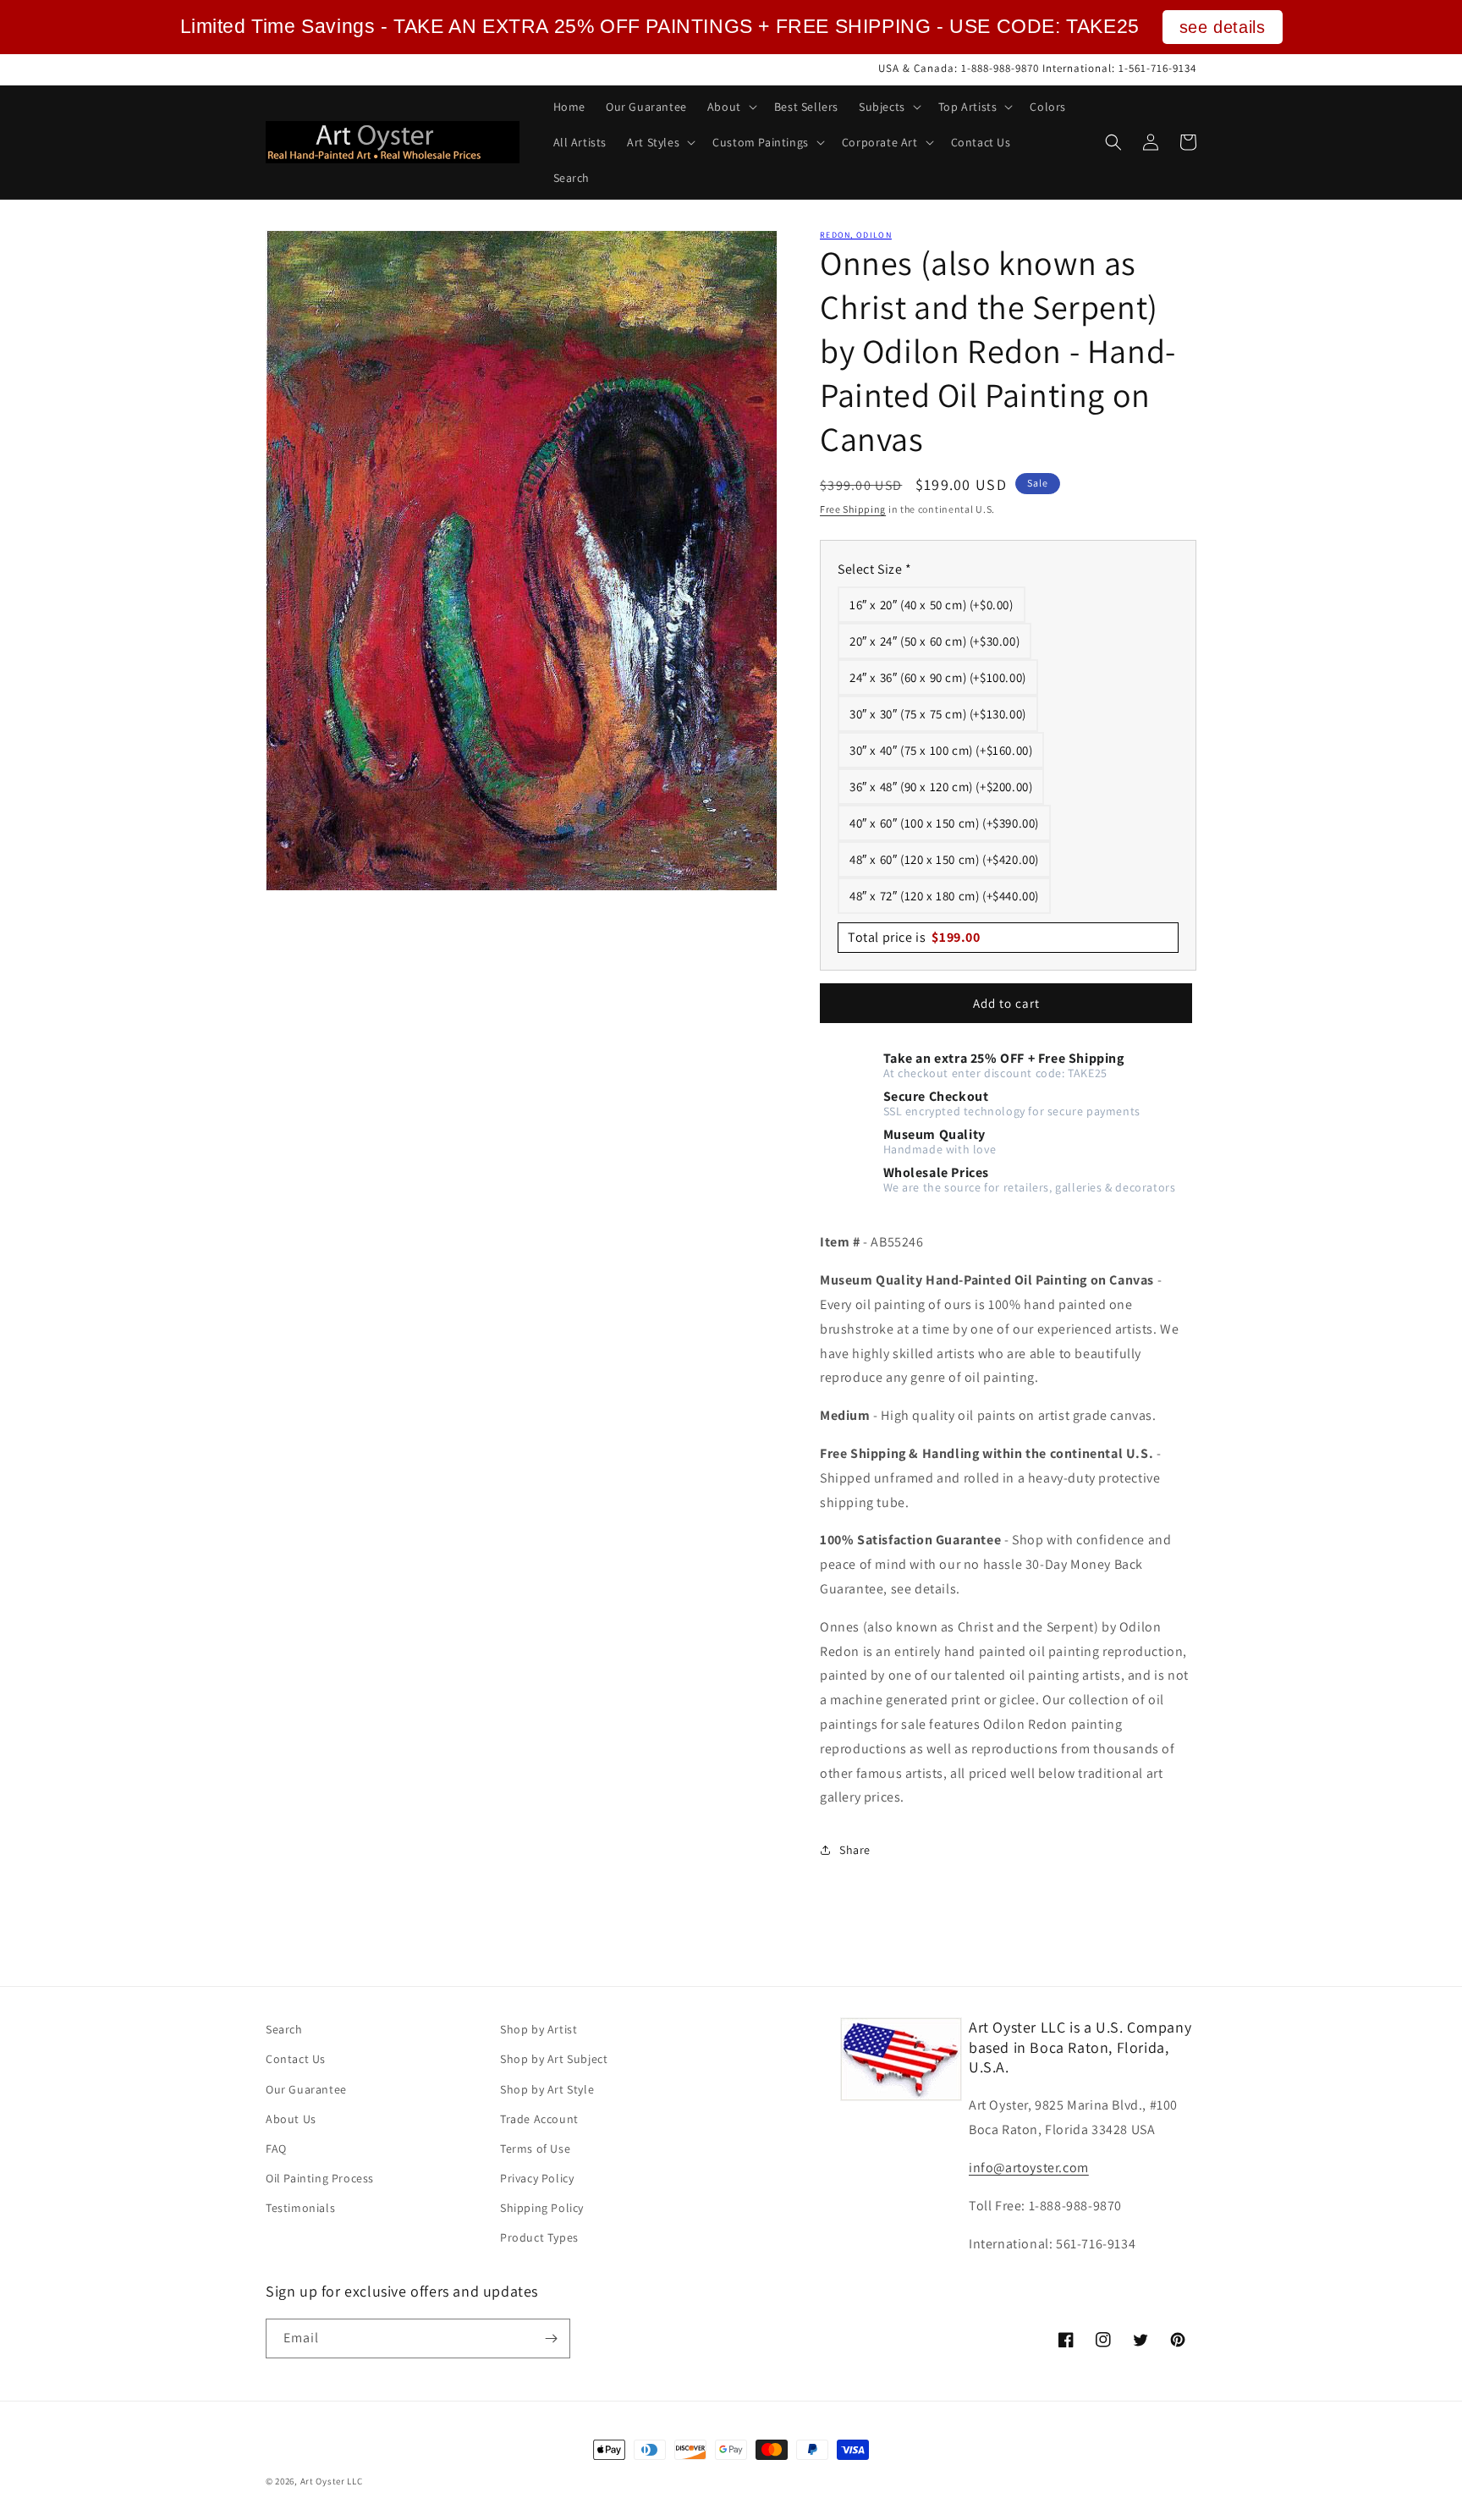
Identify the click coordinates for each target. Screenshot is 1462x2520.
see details (1223, 27)
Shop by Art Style (547, 2089)
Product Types (539, 2237)
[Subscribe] (551, 2338)
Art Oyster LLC (332, 2481)
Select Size (875, 569)
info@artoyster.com (1029, 2168)
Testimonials (300, 2208)
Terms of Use (535, 2149)
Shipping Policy (542, 2208)
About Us (291, 2119)
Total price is (914, 937)
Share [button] (855, 1850)
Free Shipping (853, 509)
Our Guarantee (306, 2089)
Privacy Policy (537, 2178)
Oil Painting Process (320, 2178)
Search (284, 2029)
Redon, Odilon (856, 235)
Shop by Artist (539, 2029)
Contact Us (296, 2059)
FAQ (276, 2149)
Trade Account (539, 2119)
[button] (731, 107)
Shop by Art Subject (554, 2059)
